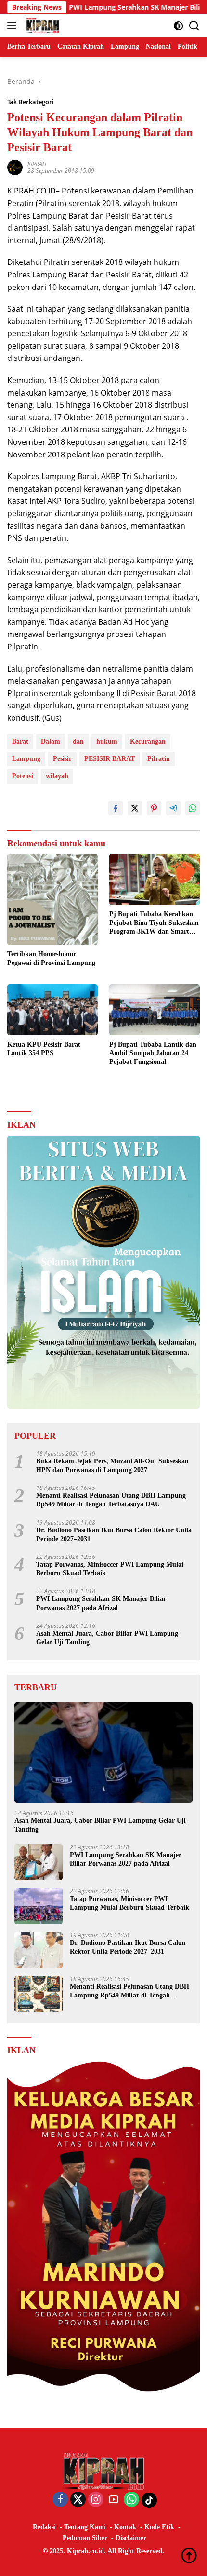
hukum (107, 741)
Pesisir (62, 759)
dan (78, 741)
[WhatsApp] (131, 2500)
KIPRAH (37, 164)
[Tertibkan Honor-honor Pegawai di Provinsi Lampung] (52, 900)
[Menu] (14, 26)
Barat (20, 741)
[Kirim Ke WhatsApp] (193, 808)
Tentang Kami (85, 2527)
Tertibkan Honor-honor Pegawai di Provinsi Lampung (51, 958)
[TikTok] (149, 2500)
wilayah (57, 776)
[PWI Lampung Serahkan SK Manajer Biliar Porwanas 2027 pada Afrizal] (39, 1862)
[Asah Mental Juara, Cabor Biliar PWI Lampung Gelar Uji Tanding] (103, 1752)
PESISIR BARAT (110, 759)
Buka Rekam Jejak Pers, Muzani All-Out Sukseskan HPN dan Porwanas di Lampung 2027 (112, 1466)
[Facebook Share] (116, 808)
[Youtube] (114, 2500)
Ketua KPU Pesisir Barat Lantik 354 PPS (44, 1049)
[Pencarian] (194, 26)
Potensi (23, 776)
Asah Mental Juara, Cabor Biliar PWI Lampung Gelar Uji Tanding (107, 1638)
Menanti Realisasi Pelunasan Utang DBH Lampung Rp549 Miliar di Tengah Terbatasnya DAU (111, 1500)
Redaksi (44, 2527)
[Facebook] (60, 2500)
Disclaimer (131, 2538)
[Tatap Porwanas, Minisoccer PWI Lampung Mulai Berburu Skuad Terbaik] (39, 1906)
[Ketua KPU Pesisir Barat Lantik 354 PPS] (52, 1010)
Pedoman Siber (85, 2538)
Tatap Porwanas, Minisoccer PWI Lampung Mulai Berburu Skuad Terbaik (110, 1569)
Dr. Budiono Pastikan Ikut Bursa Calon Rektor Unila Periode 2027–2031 (114, 1535)
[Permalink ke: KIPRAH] (15, 167)
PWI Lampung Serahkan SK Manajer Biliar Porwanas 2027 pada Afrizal (101, 1603)
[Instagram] (96, 2500)
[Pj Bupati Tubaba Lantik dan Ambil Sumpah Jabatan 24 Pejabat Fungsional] (155, 1010)
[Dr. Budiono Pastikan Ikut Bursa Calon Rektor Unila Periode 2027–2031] (39, 1950)
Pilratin (159, 759)
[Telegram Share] (173, 808)
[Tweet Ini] (135, 808)
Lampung (26, 759)
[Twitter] (78, 2500)
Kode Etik (159, 2527)
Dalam (51, 741)
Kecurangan (148, 741)
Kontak (125, 2527)
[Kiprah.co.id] (41, 26)
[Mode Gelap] (178, 26)
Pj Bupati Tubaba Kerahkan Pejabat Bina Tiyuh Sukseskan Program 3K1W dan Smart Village (154, 923)
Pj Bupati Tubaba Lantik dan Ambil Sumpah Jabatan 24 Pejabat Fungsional (153, 1053)
